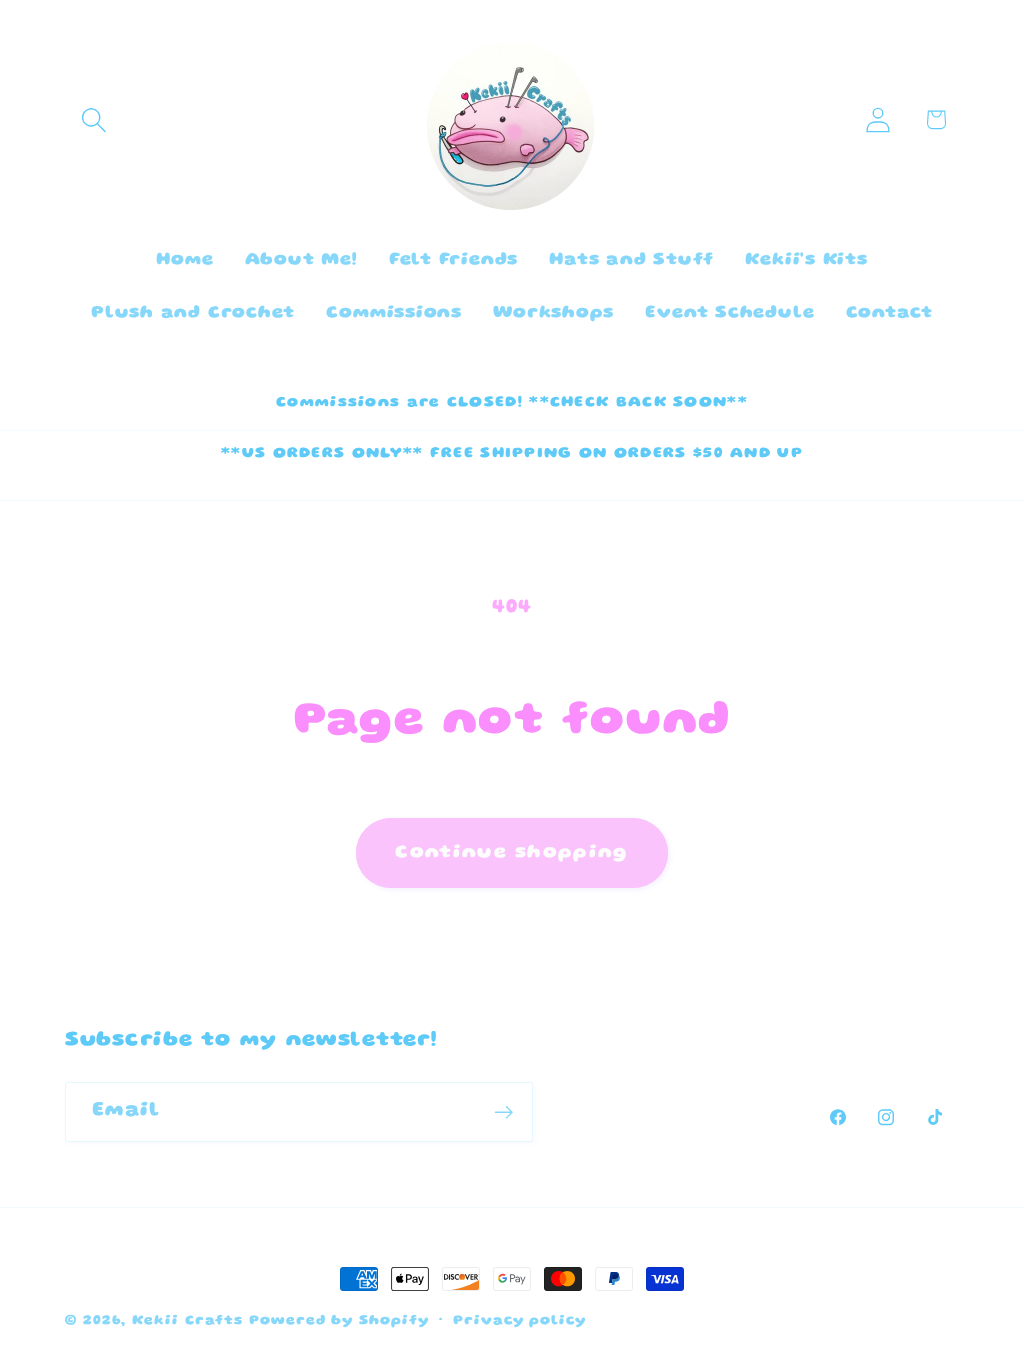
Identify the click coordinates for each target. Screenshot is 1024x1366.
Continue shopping (511, 853)
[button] (93, 119)
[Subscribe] (503, 1112)
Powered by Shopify (338, 1321)
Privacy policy (519, 1321)
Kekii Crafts (187, 1321)
